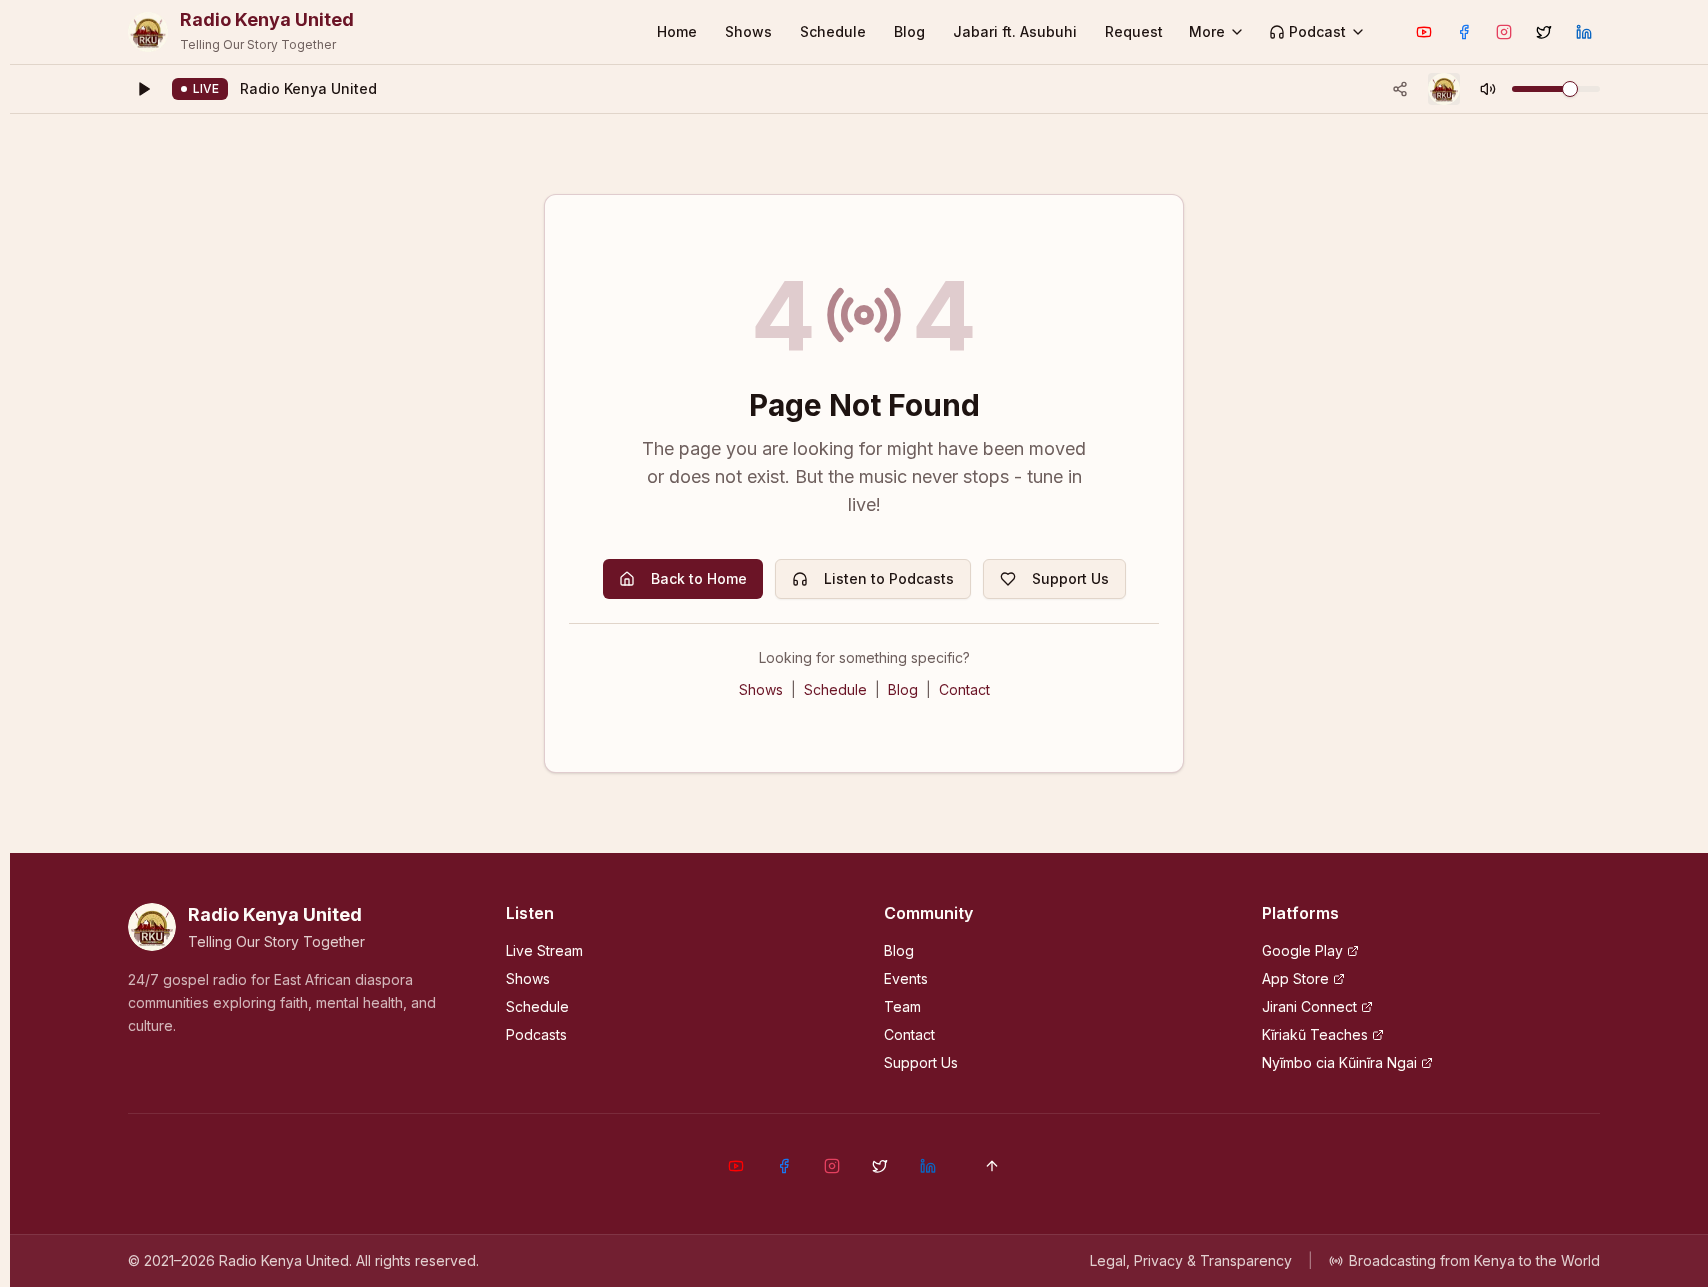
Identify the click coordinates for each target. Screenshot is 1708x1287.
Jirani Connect (1309, 1006)
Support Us (1070, 578)
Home (677, 31)
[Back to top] (992, 1166)
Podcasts (536, 1034)
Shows (748, 31)
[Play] (144, 89)
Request (1134, 31)
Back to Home (699, 578)
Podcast (1317, 31)
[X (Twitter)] (1544, 32)
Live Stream (544, 950)
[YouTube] (1424, 32)
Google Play (1302, 950)
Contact (964, 689)
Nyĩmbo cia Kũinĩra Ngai (1339, 1062)
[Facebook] (1464, 32)
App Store (1295, 978)
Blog (909, 31)
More (1207, 31)
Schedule (833, 31)
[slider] (1570, 89)
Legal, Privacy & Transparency (1191, 1260)
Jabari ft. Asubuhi (1015, 31)
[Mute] (1488, 89)
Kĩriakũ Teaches (1315, 1034)
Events (906, 978)
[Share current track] (1400, 89)
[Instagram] (1504, 32)
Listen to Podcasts (889, 578)
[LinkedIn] (1584, 32)
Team (902, 1006)
